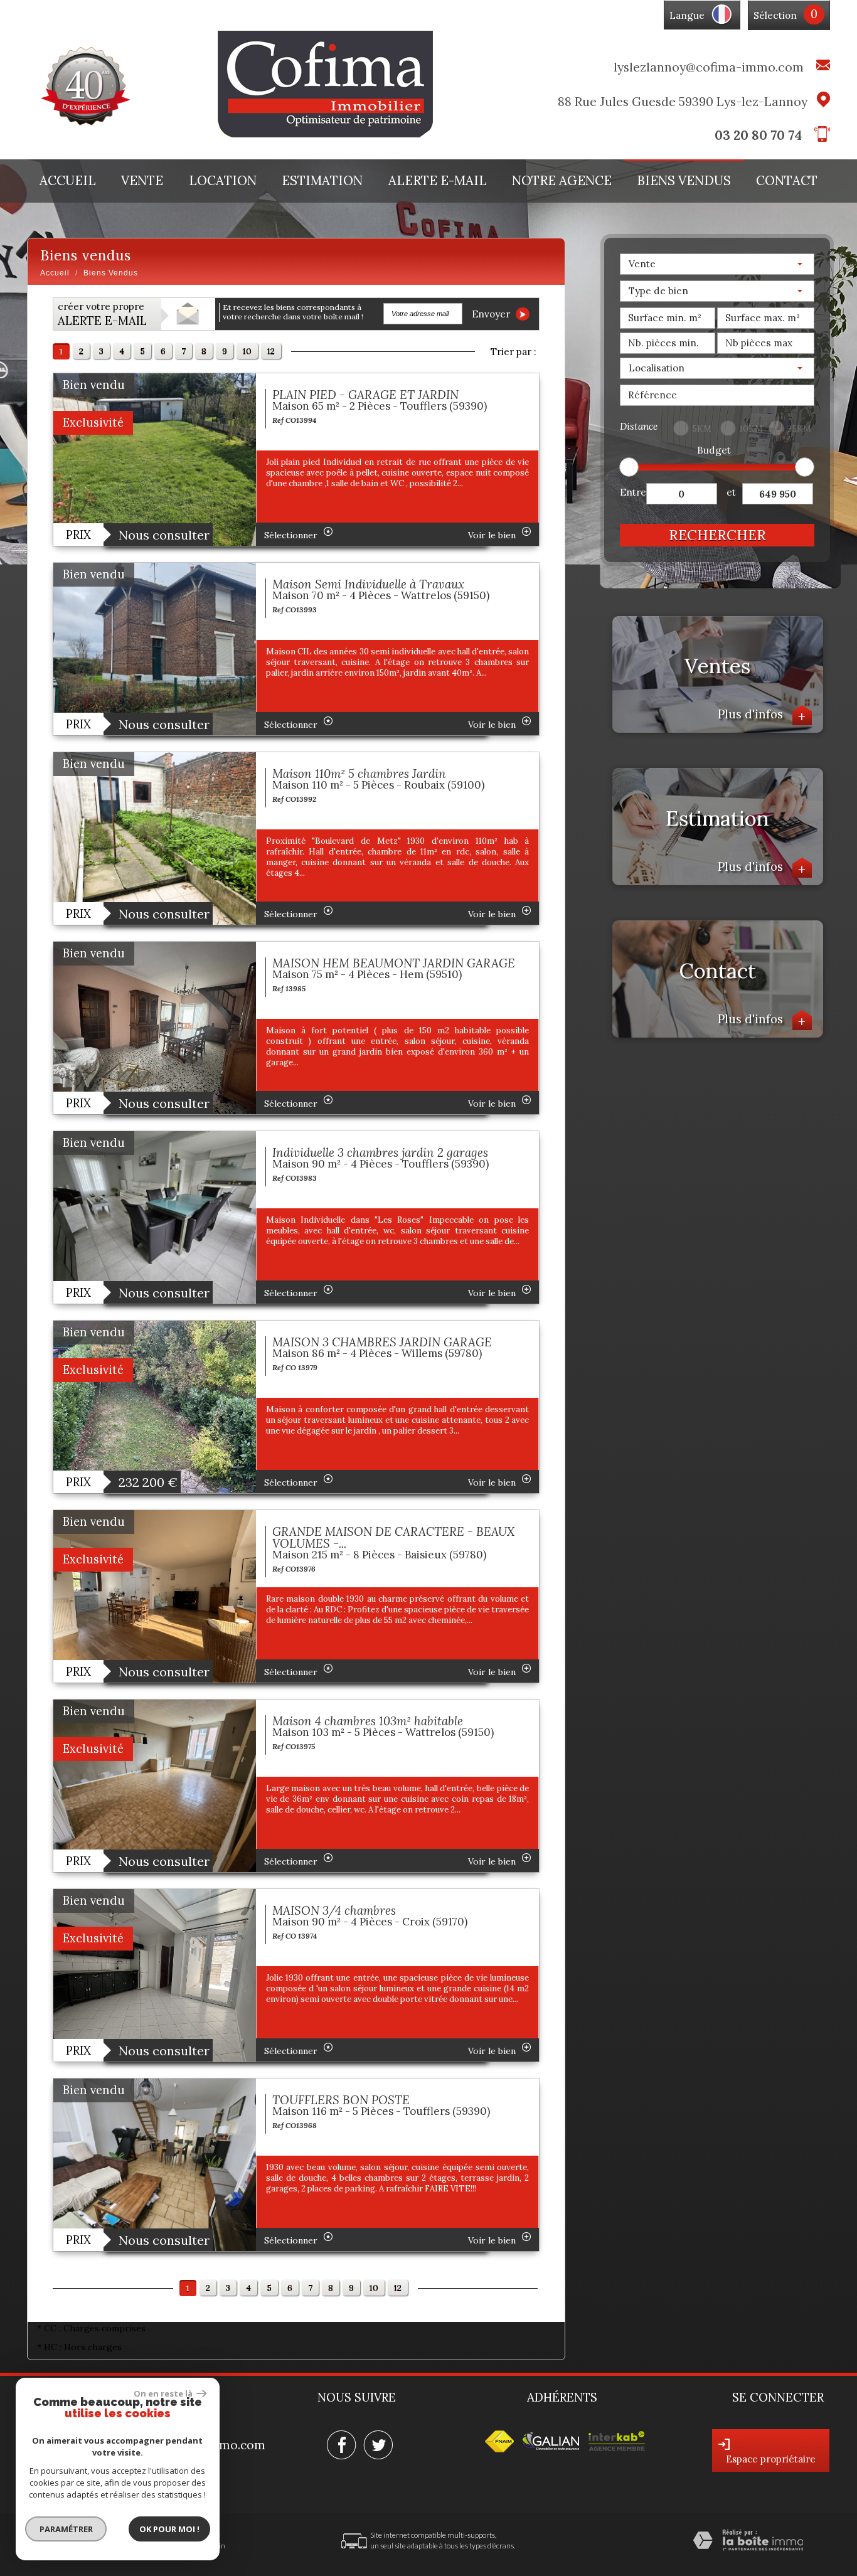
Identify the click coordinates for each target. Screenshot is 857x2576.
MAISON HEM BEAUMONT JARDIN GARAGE (394, 963)
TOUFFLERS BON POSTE (341, 2100)
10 (247, 351)
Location (223, 181)
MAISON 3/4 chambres (334, 1910)
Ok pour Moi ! (169, 2529)
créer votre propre (102, 314)
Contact (787, 181)
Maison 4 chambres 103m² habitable (368, 1721)
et (731, 492)
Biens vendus (684, 181)
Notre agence (562, 181)
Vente (142, 181)
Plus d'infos (762, 714)
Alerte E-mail (438, 181)
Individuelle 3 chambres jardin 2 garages (380, 1152)
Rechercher (717, 535)
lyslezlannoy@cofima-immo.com (709, 67)
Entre (633, 492)
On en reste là (164, 2393)
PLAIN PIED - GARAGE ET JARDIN (365, 395)
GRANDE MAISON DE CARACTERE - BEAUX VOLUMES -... (393, 1537)
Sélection (775, 15)
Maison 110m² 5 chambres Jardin (359, 774)
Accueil (68, 181)
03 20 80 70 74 (758, 135)
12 (271, 351)
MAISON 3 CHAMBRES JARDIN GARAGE (382, 1342)
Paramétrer (66, 2529)
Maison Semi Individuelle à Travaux (368, 584)
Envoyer (492, 314)
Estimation (322, 181)
